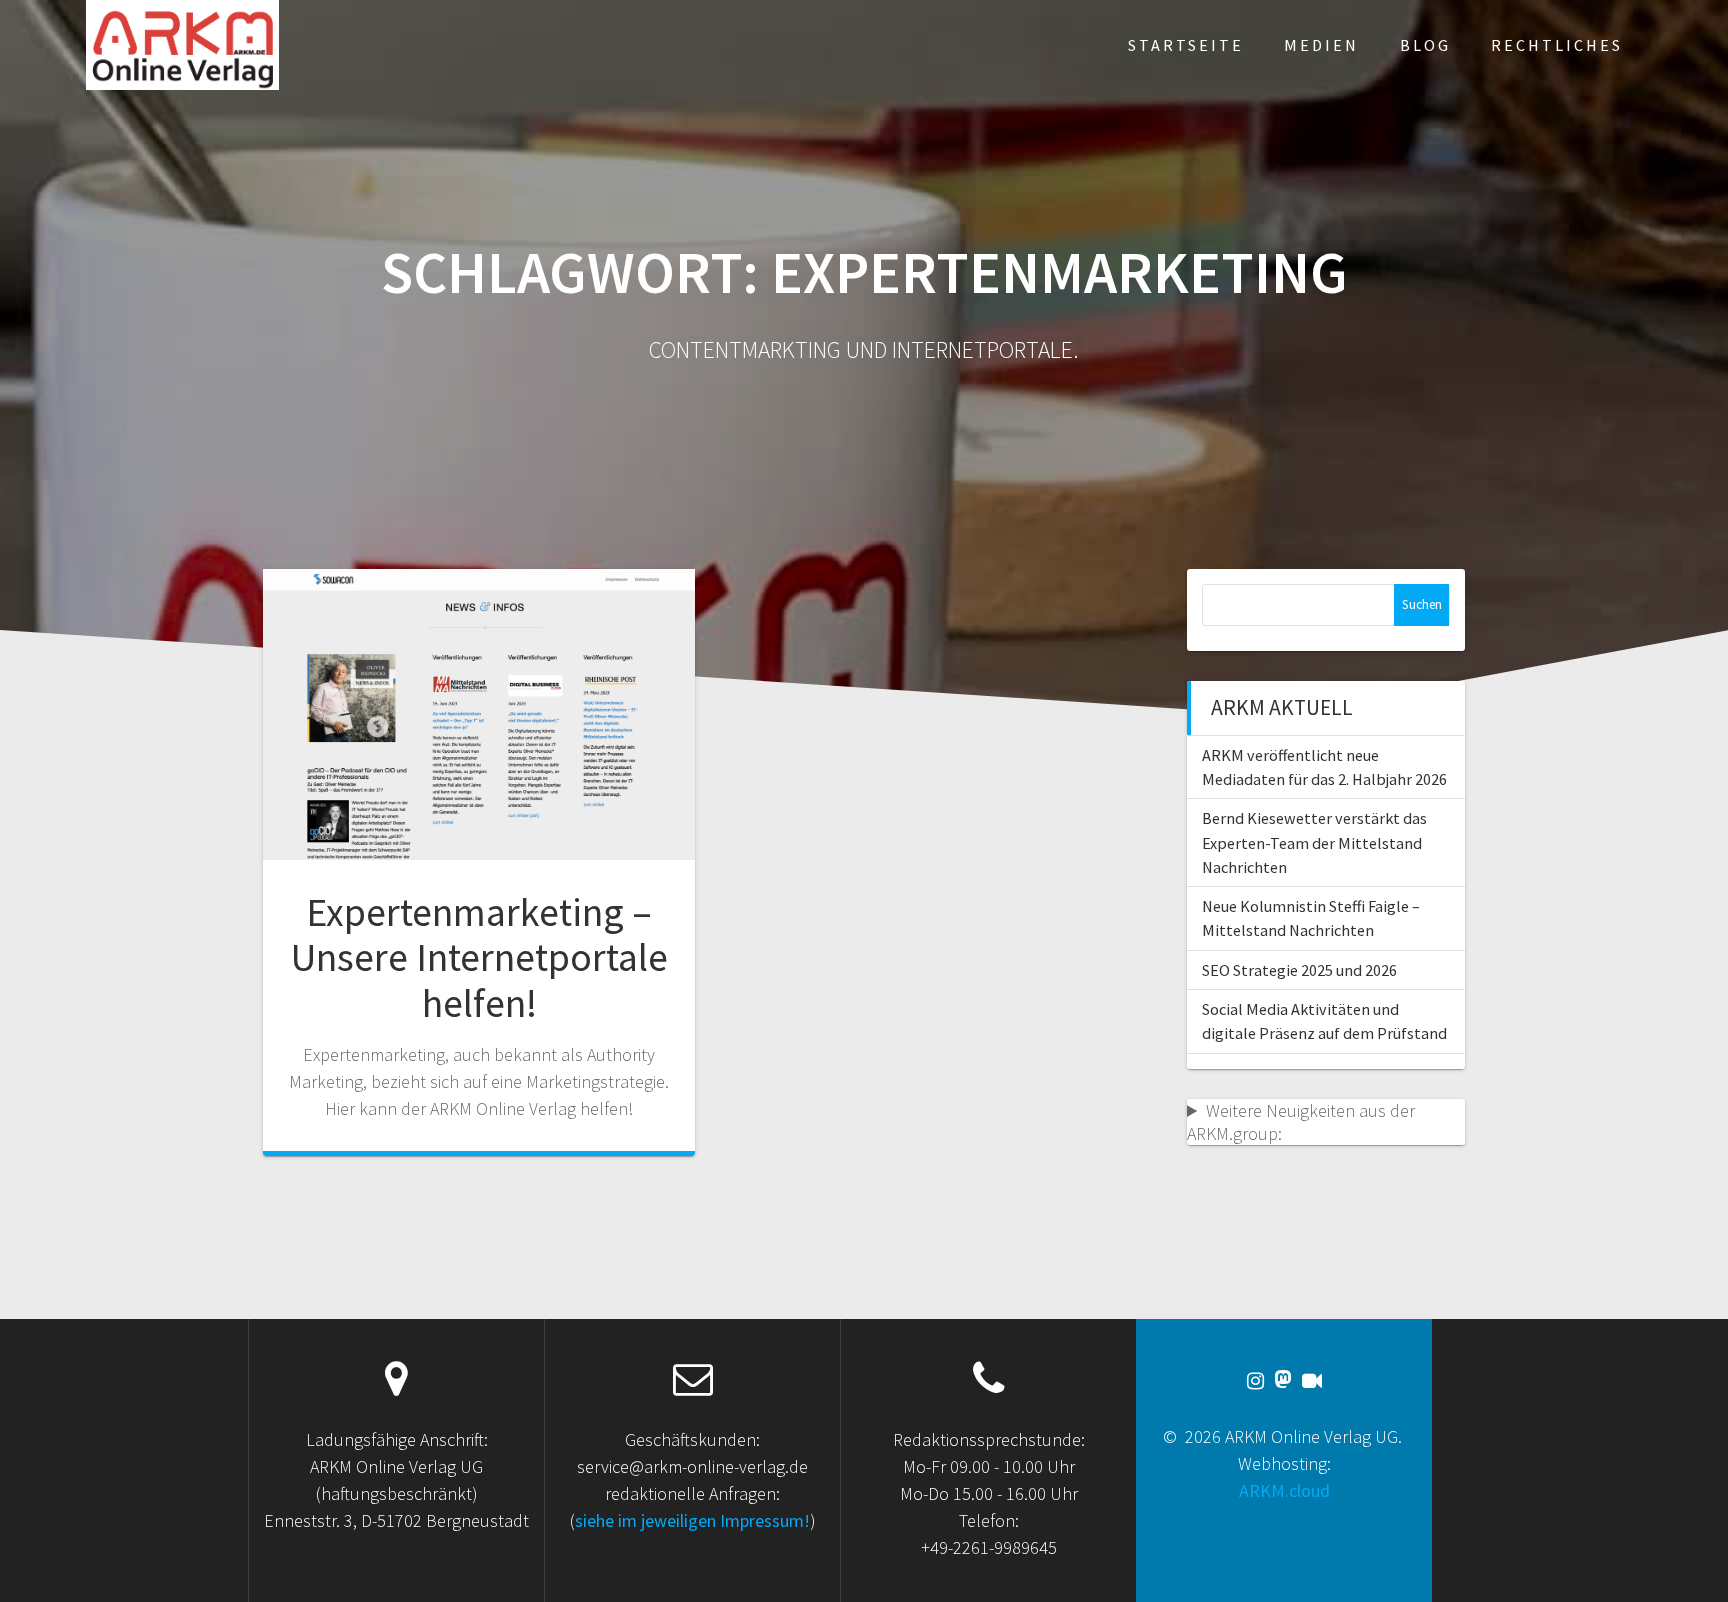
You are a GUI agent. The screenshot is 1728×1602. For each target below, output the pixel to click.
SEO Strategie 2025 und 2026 (1299, 970)
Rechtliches (1557, 45)
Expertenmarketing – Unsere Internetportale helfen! (479, 957)
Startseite (1186, 45)
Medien (1321, 45)
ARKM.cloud (1284, 1490)
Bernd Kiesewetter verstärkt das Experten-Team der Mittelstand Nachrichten (1314, 842)
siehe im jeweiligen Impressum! (692, 1520)
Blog (1425, 45)
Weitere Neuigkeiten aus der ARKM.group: (1301, 1122)
